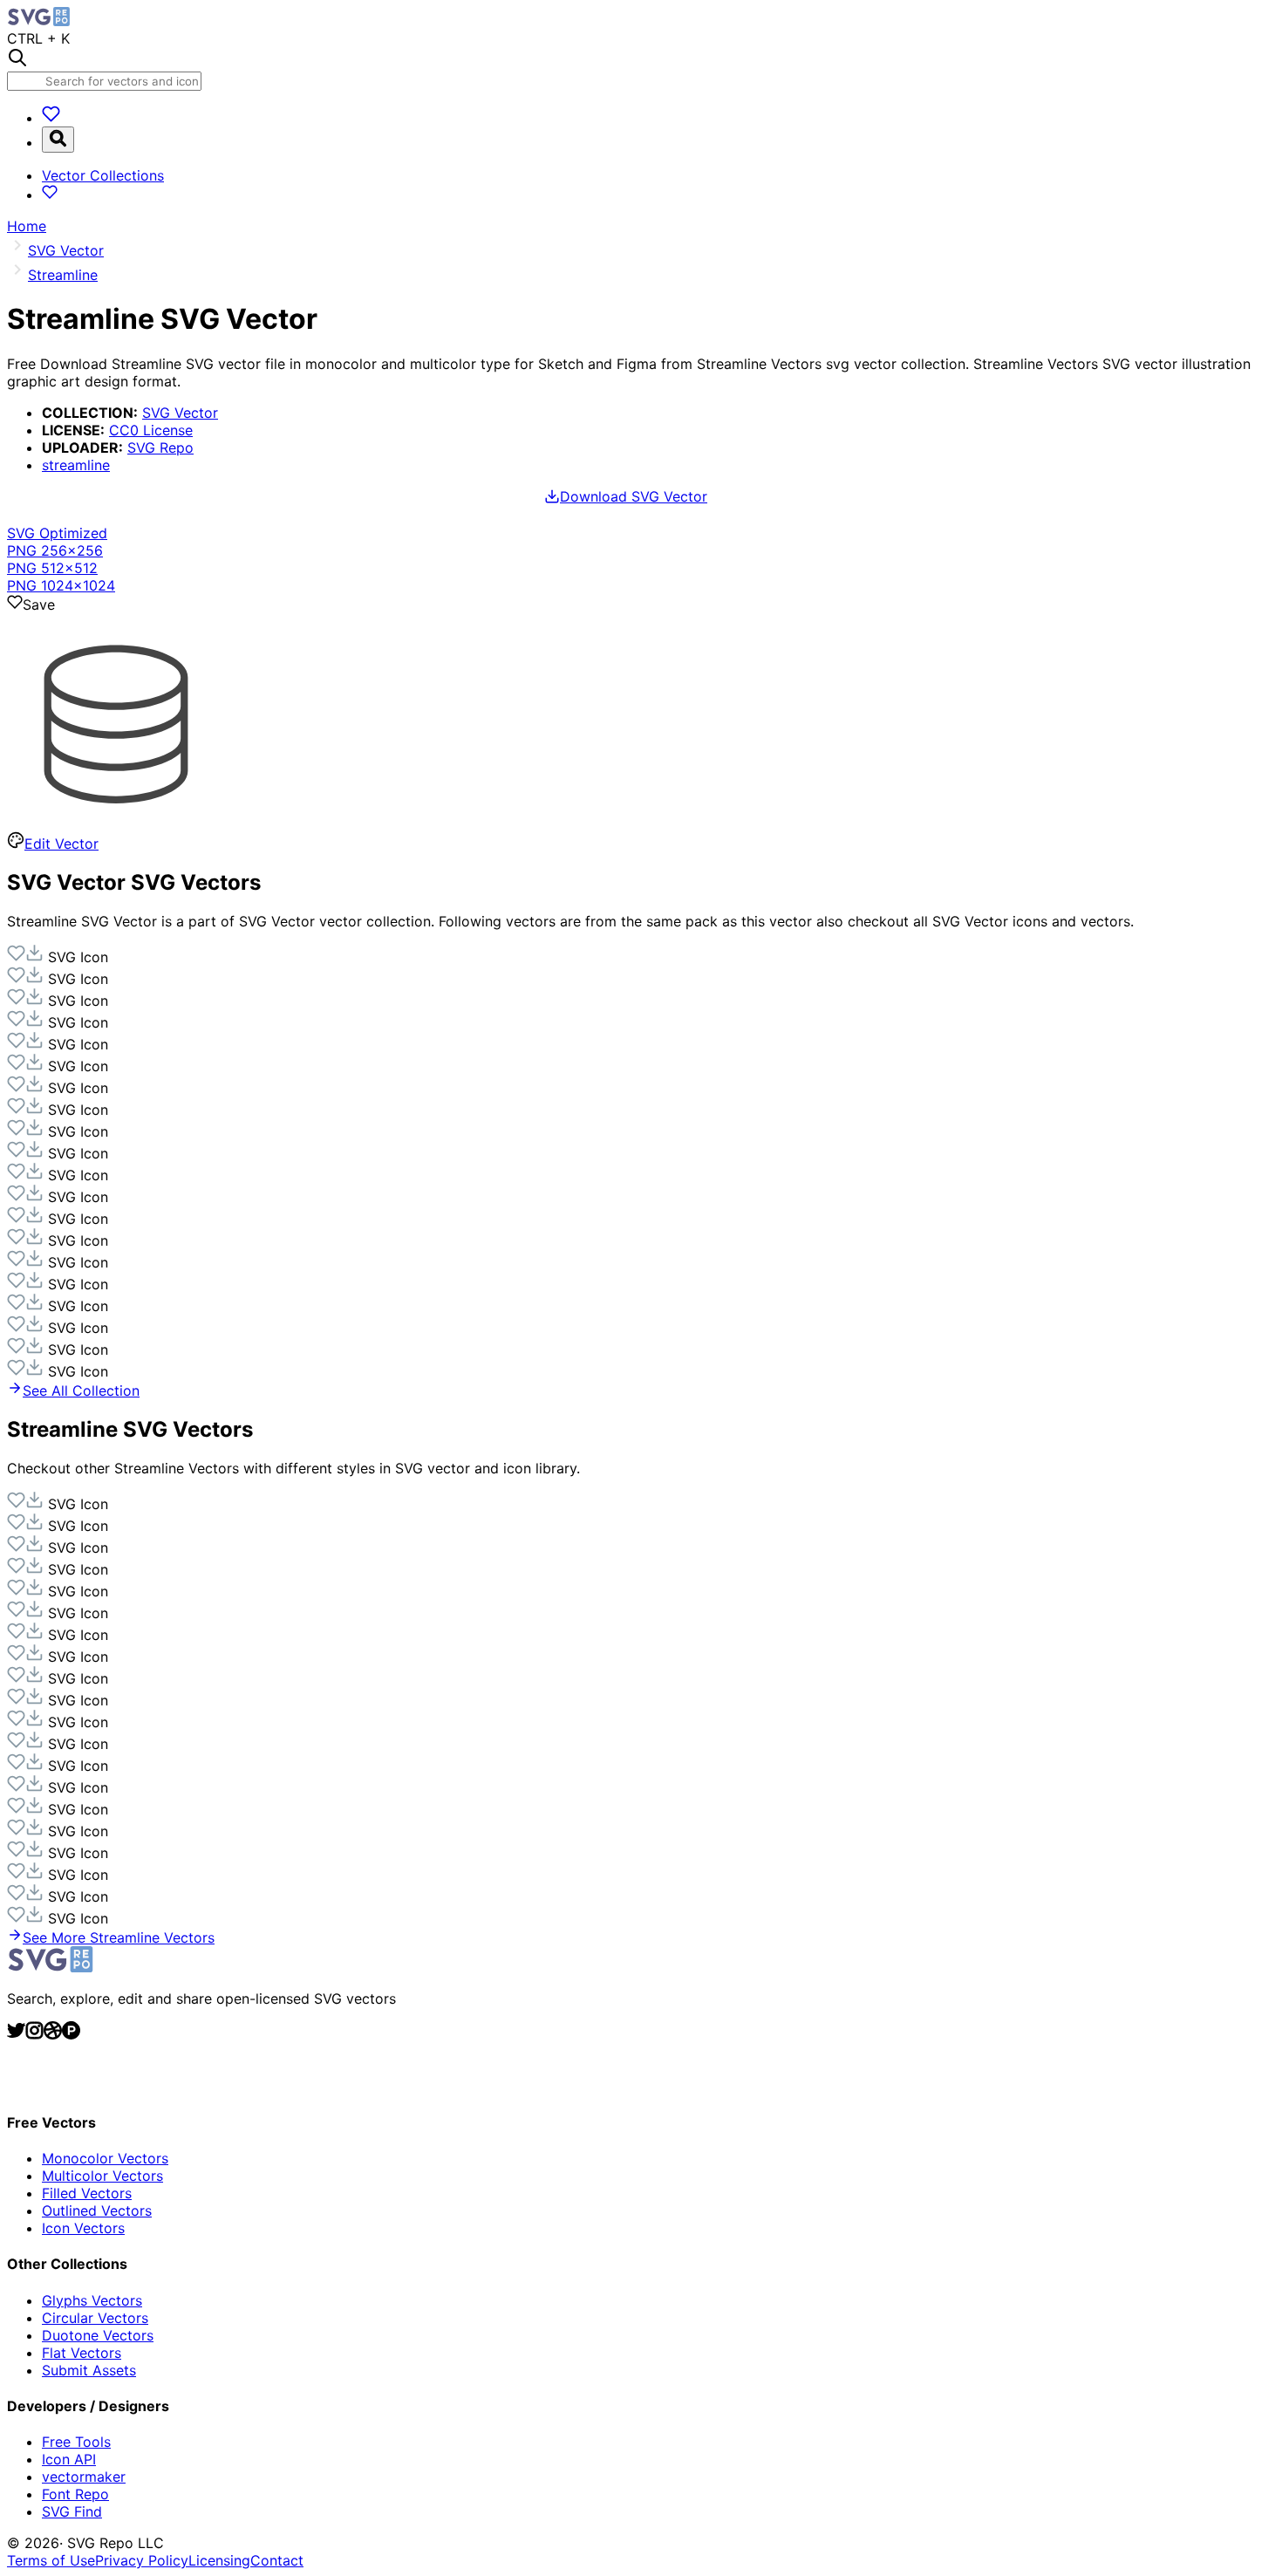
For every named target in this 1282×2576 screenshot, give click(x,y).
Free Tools (76, 2442)
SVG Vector (180, 413)
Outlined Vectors (97, 2210)
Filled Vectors (87, 2193)
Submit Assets (89, 2370)
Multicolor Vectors (102, 2176)
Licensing (219, 2560)
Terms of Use (51, 2560)
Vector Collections (103, 175)
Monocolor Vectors (105, 2158)
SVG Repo (160, 448)
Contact (277, 2560)
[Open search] (58, 140)
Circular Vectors (95, 2318)
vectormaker (84, 2477)
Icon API (69, 2459)
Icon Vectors (83, 2228)
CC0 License (151, 430)
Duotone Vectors (98, 2335)
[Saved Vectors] (51, 118)
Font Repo (75, 2494)
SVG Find (72, 2511)
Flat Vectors (82, 2353)
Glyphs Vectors (92, 2300)
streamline (76, 465)
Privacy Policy (142, 2560)
